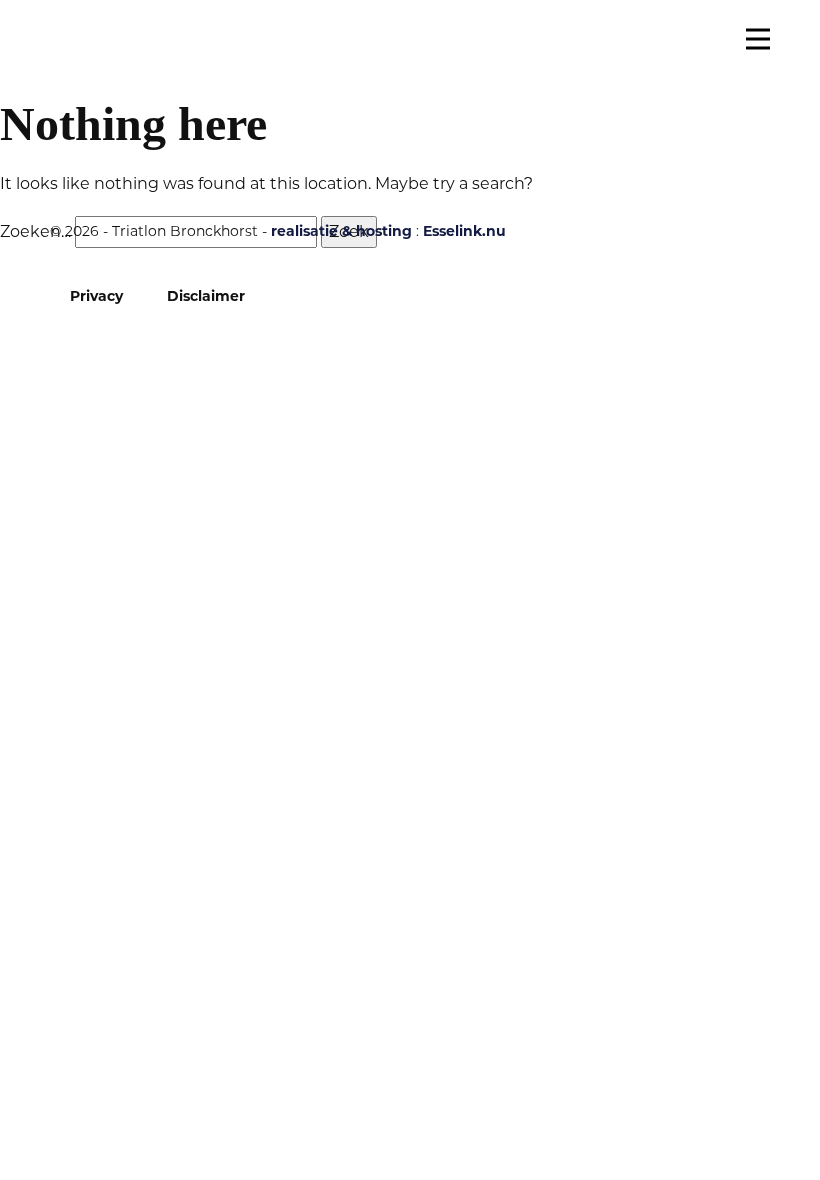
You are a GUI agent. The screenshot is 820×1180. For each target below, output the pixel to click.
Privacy (96, 296)
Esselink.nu (464, 231)
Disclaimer (206, 296)
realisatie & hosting (341, 231)
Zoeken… (35, 231)
